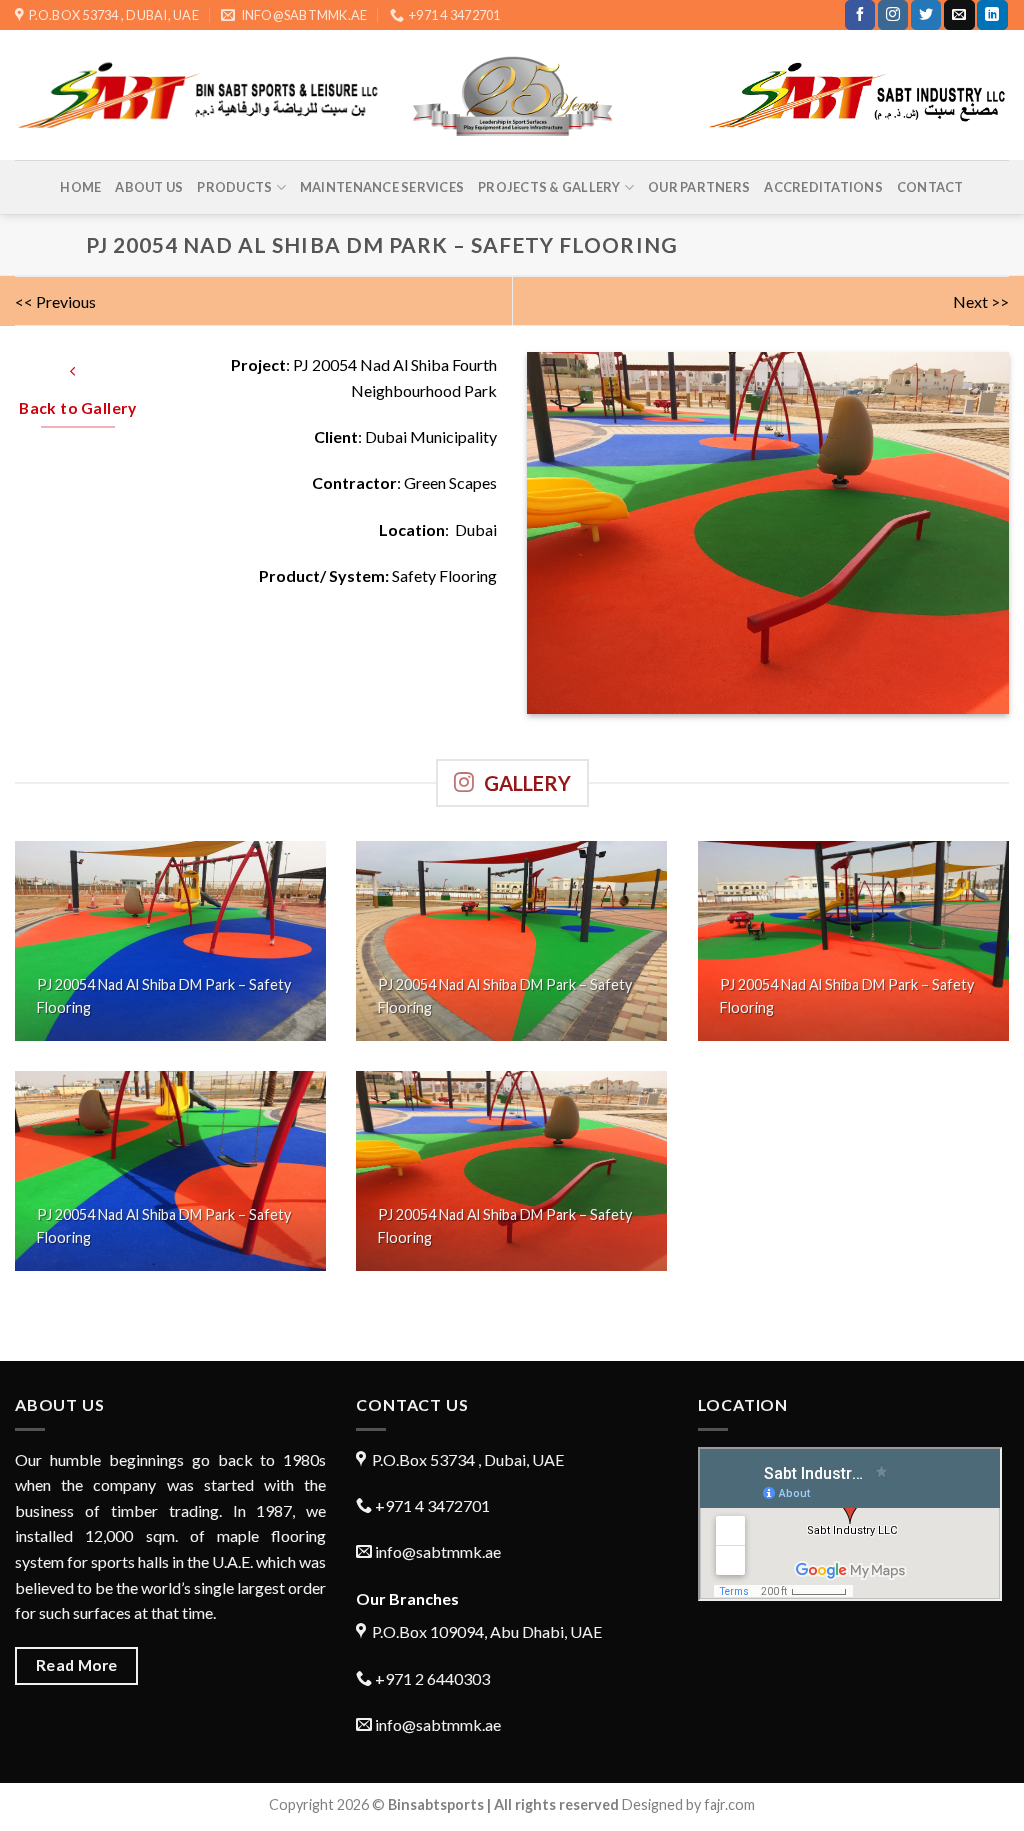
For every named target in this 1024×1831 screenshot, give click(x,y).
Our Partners (699, 187)
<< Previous (55, 301)
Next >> (981, 301)
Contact (930, 187)
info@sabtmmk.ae (438, 1551)
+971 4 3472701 (431, 1505)
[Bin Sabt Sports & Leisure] (512, 95)
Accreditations (823, 187)
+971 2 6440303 (431, 1678)
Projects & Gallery (549, 187)
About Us (149, 187)
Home (80, 187)
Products (234, 187)
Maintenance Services (382, 187)
